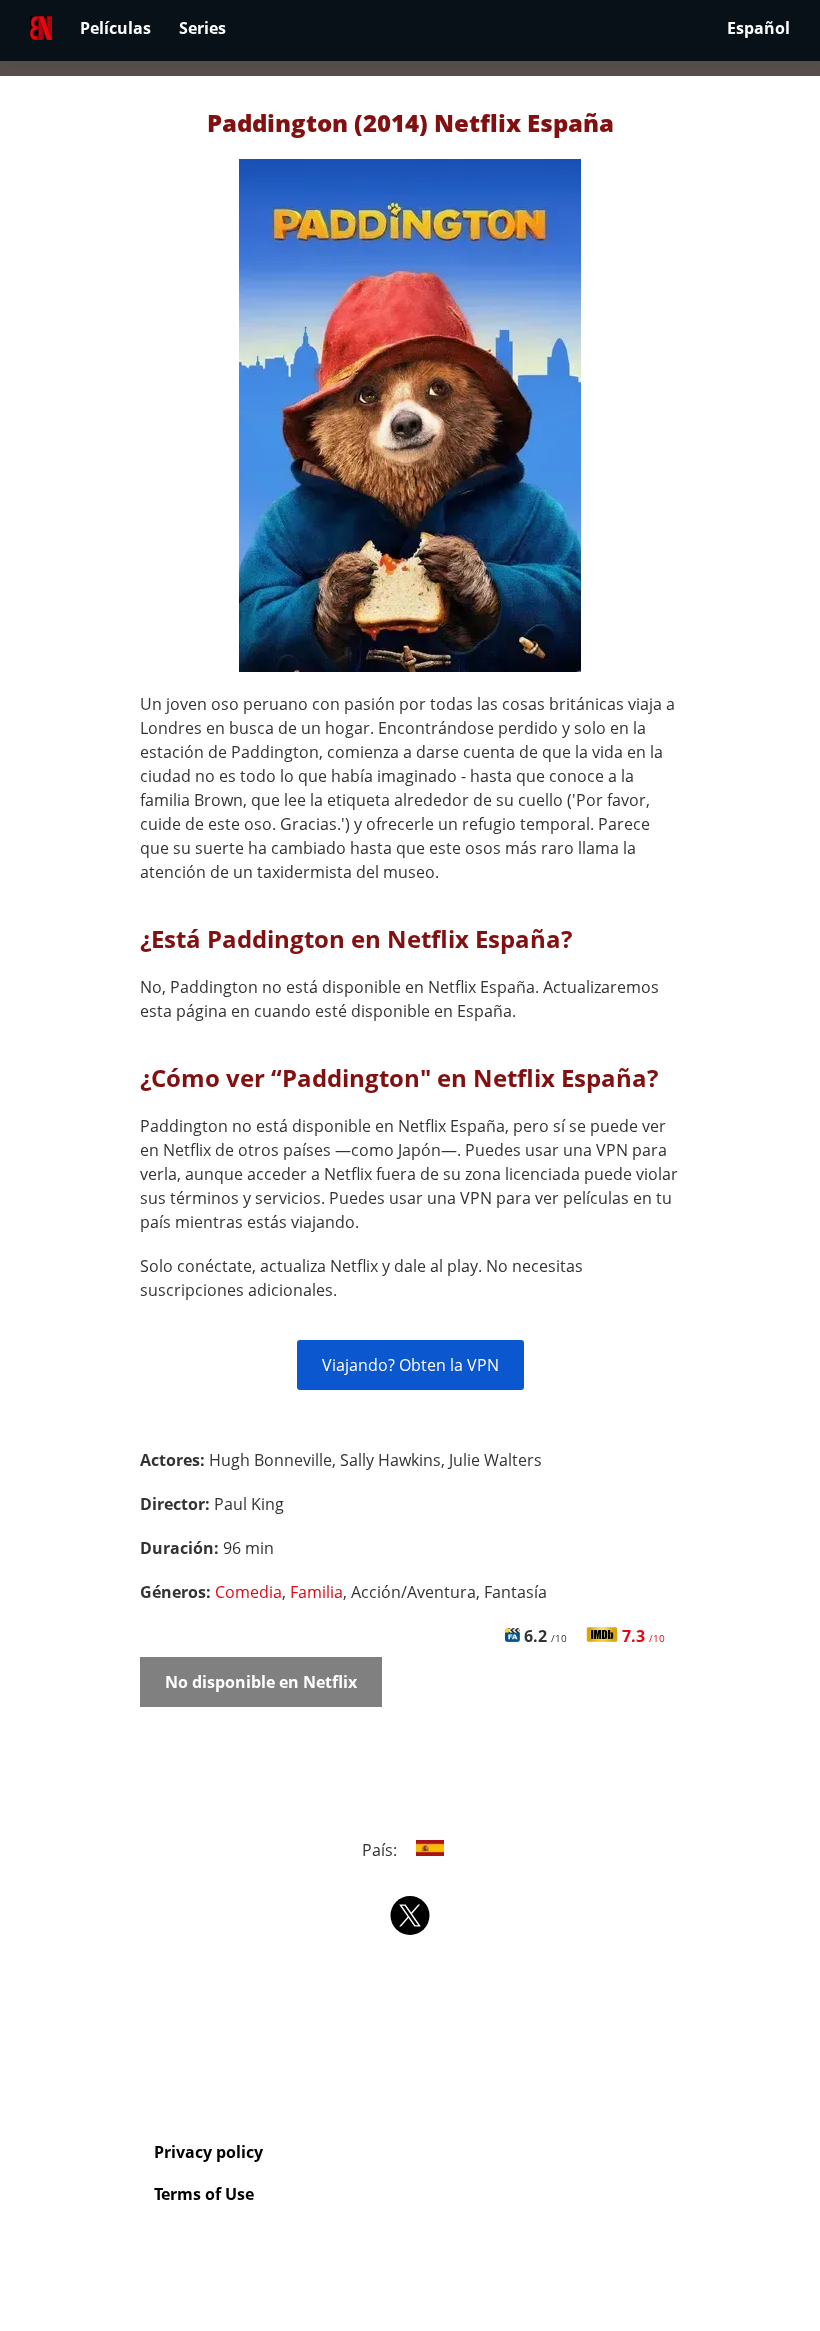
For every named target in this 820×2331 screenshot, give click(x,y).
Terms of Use (204, 2194)
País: (381, 1850)
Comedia (248, 1592)
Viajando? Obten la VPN (410, 1365)
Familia (316, 1592)
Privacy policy (208, 2152)
